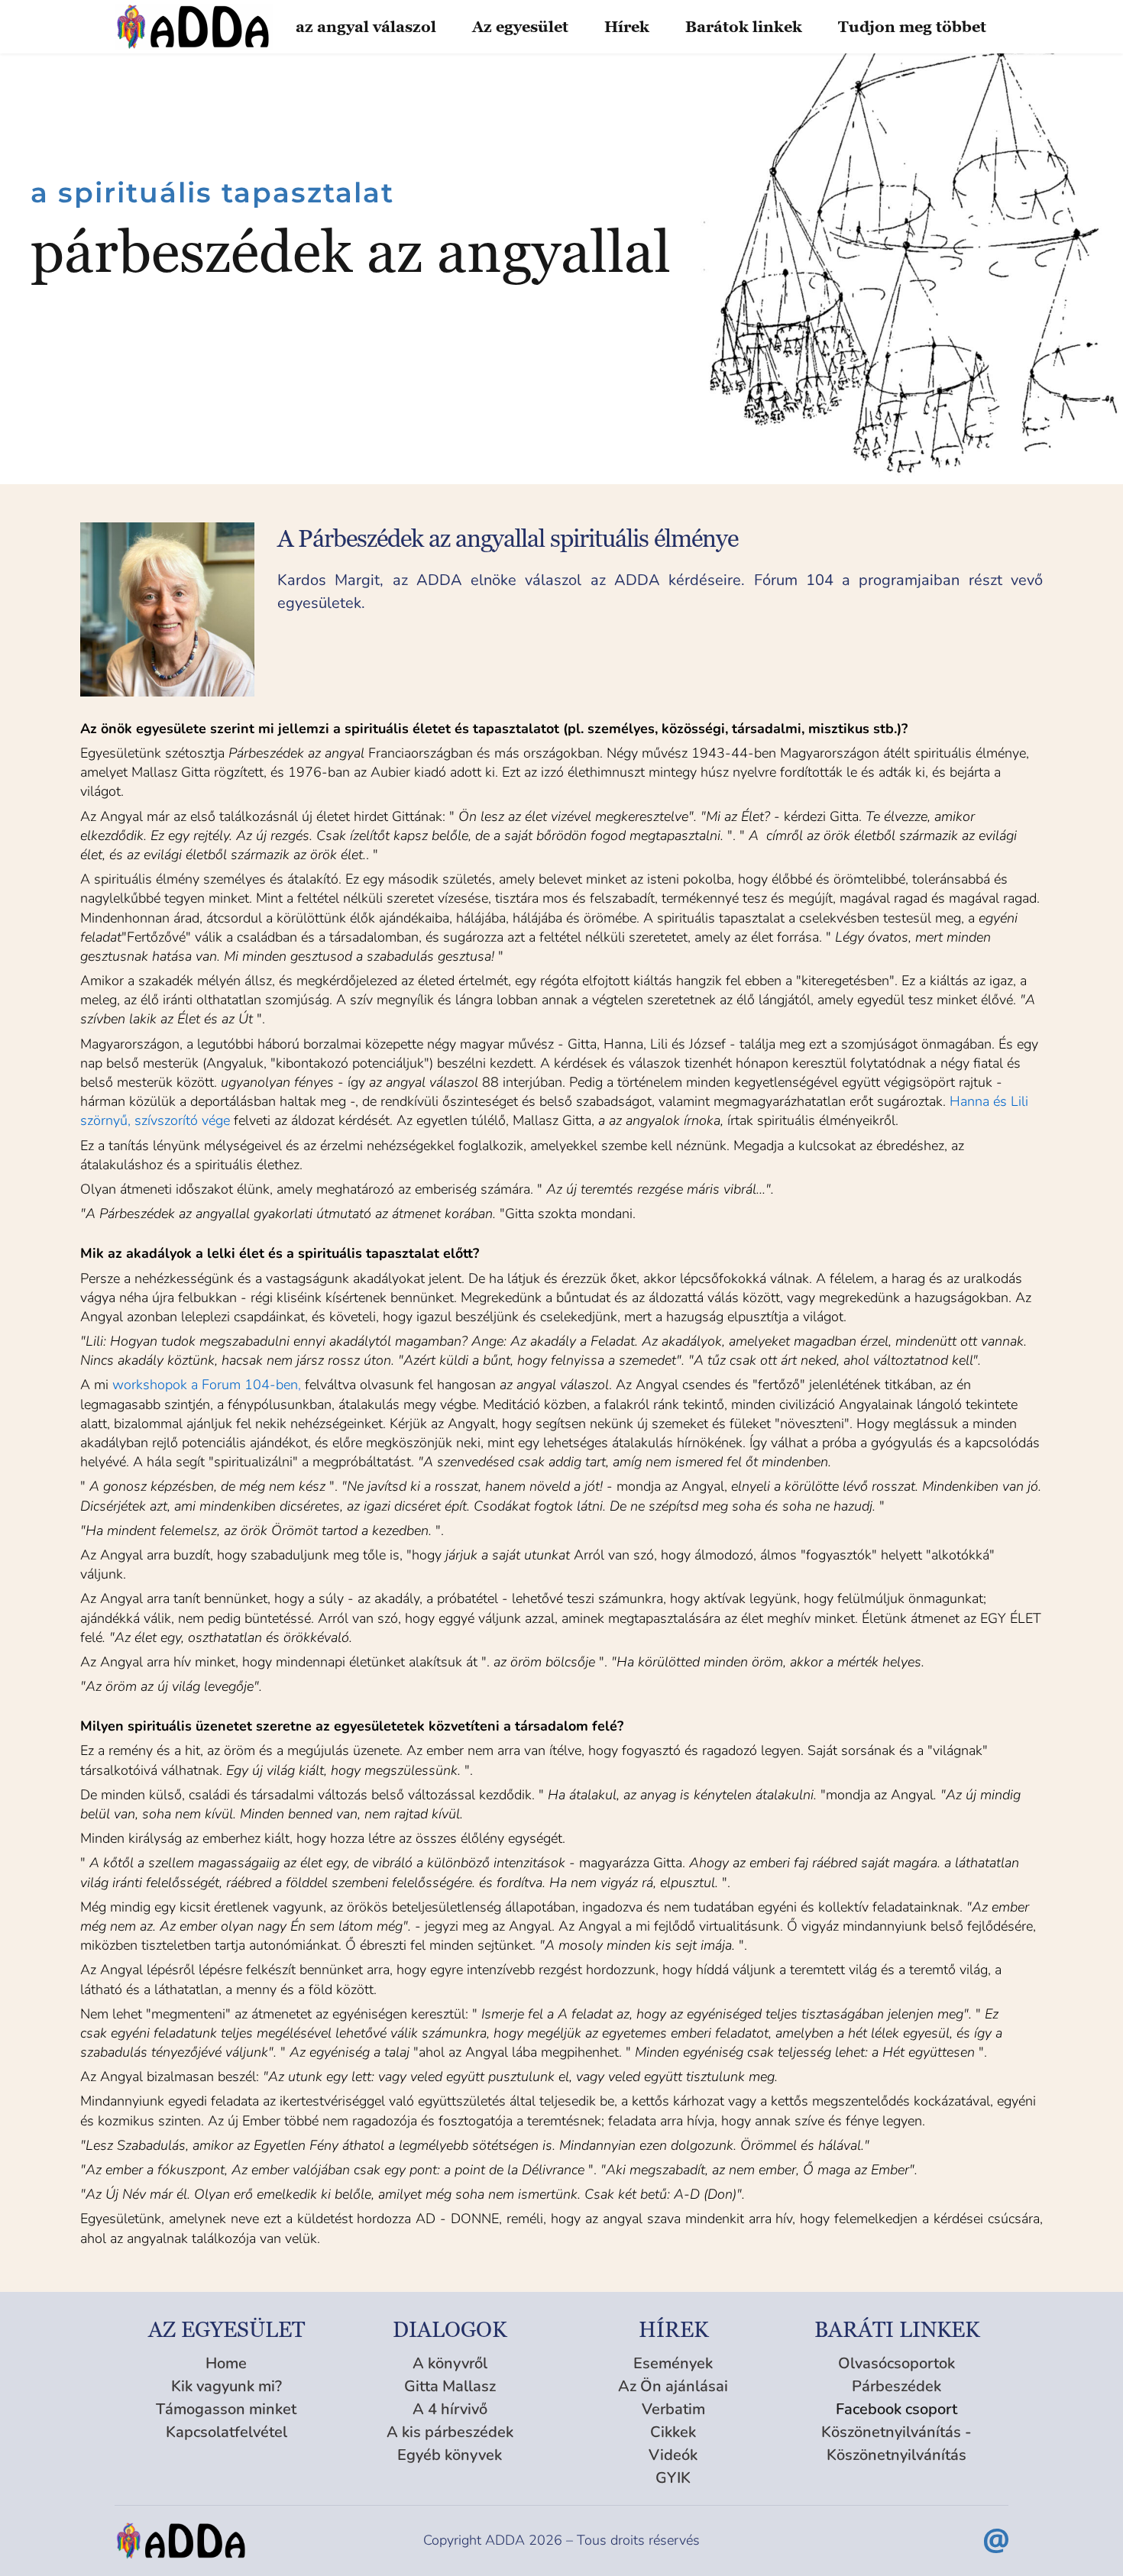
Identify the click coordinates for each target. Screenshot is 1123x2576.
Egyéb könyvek (450, 2455)
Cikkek (673, 2432)
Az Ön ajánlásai (673, 2386)
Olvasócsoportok (896, 2363)
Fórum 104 (794, 580)
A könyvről (450, 2363)
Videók (673, 2455)
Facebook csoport (896, 2409)
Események (673, 2363)
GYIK (673, 2478)
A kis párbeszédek (450, 2432)
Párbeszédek (896, 2386)
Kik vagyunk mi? (227, 2386)
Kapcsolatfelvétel (227, 2432)
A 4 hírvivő (450, 2409)
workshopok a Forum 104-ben (205, 1385)
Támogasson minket (226, 2409)
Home (226, 2363)
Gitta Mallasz (450, 2386)
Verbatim (673, 2409)
